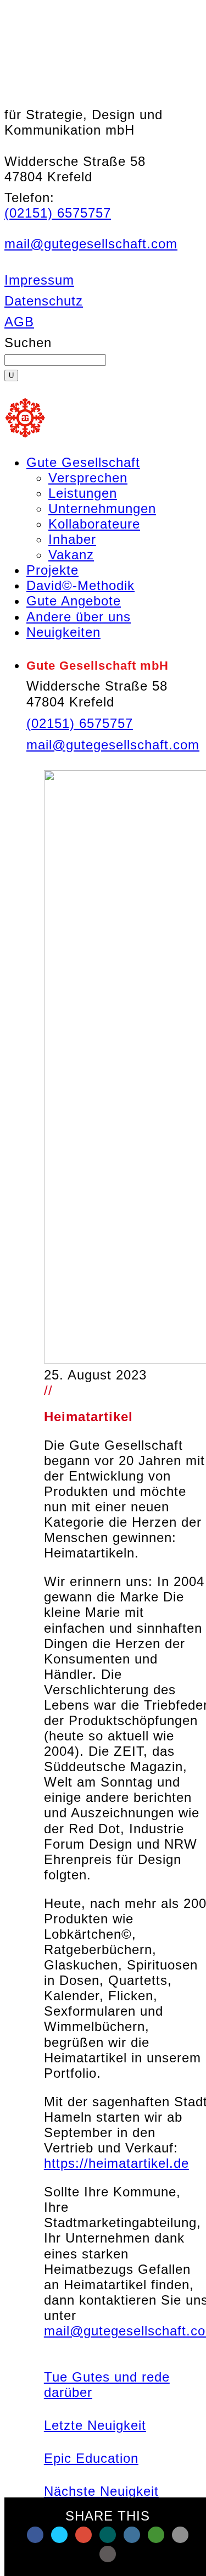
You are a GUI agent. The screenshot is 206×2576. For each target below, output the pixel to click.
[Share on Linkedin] (132, 2535)
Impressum (39, 280)
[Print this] (108, 2554)
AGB (19, 322)
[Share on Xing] (108, 2535)
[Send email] (180, 2535)
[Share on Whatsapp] (156, 2535)
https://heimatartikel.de (116, 2163)
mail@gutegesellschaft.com (91, 244)
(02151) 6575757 (58, 213)
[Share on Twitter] (59, 2535)
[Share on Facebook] (35, 2535)
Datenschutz (44, 301)
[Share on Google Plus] (83, 2535)
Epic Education (91, 2458)
